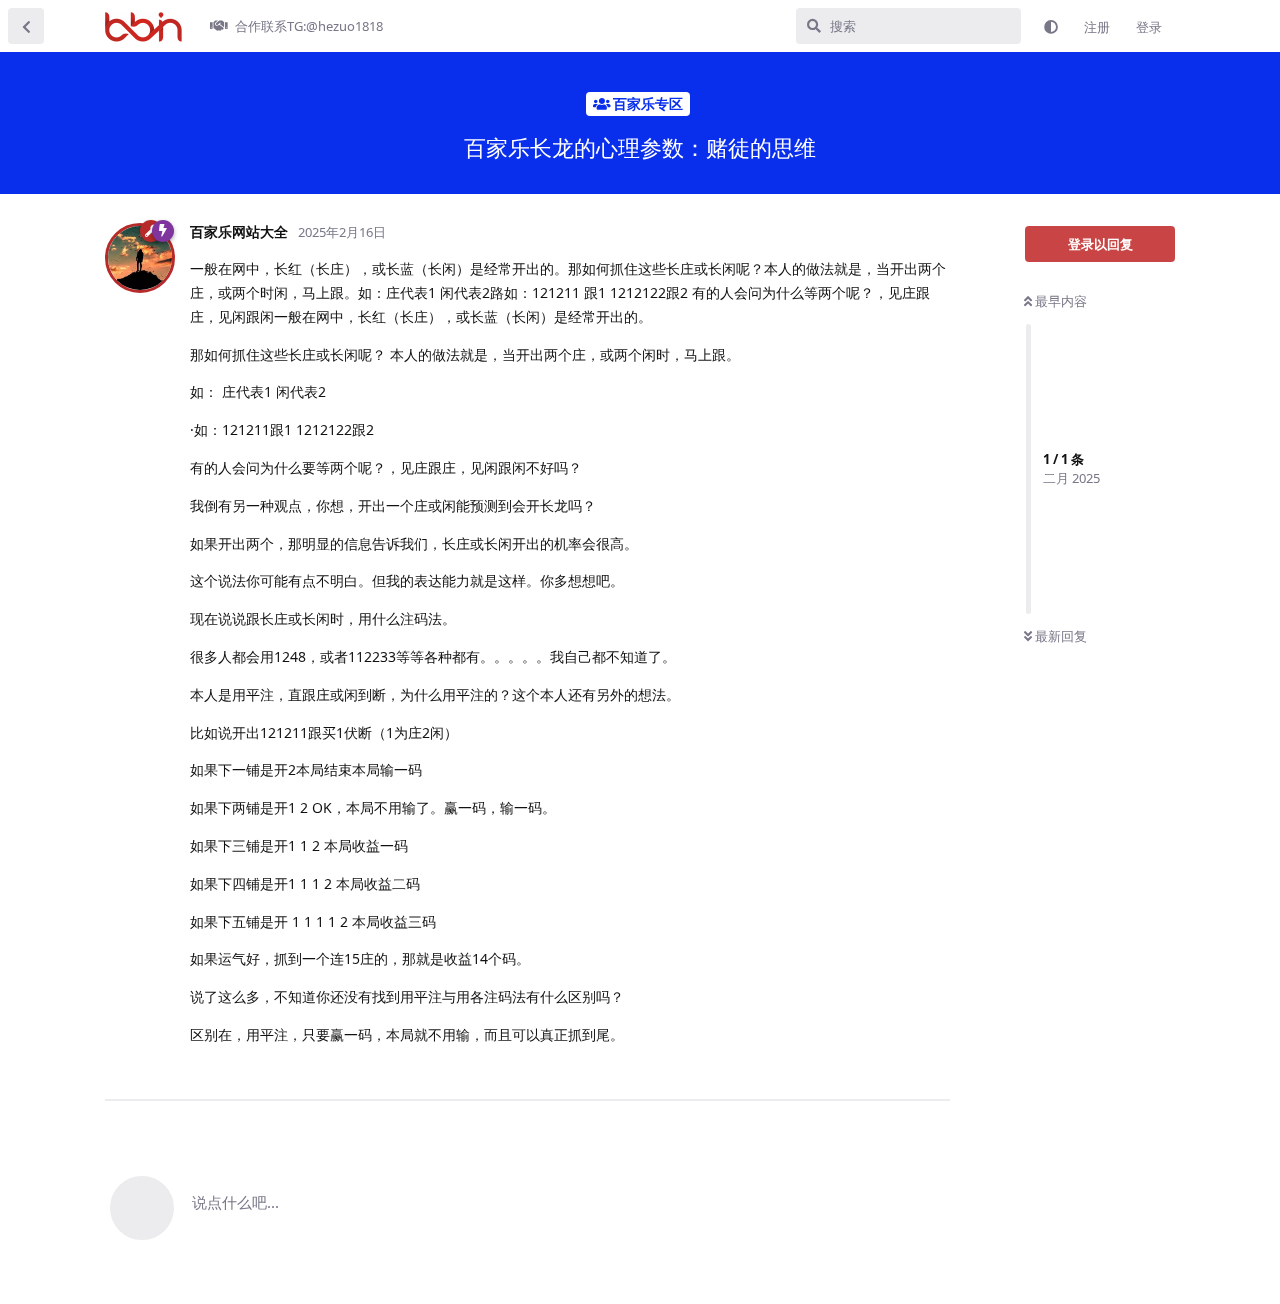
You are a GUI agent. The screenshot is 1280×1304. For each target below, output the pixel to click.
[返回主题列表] (26, 26)
